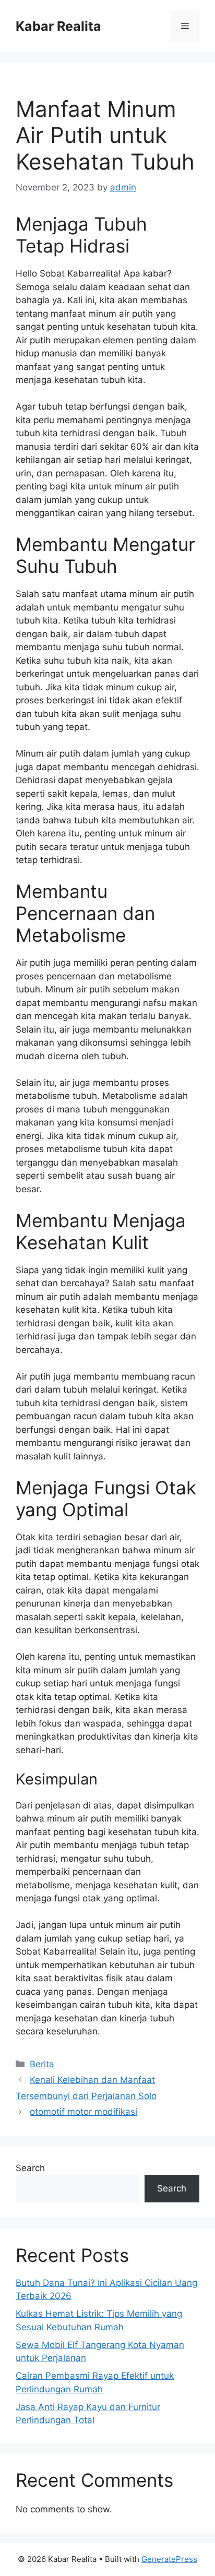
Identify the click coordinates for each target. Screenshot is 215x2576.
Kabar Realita (58, 26)
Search (30, 2168)
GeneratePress (169, 2559)
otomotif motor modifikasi (83, 2112)
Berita (42, 2064)
